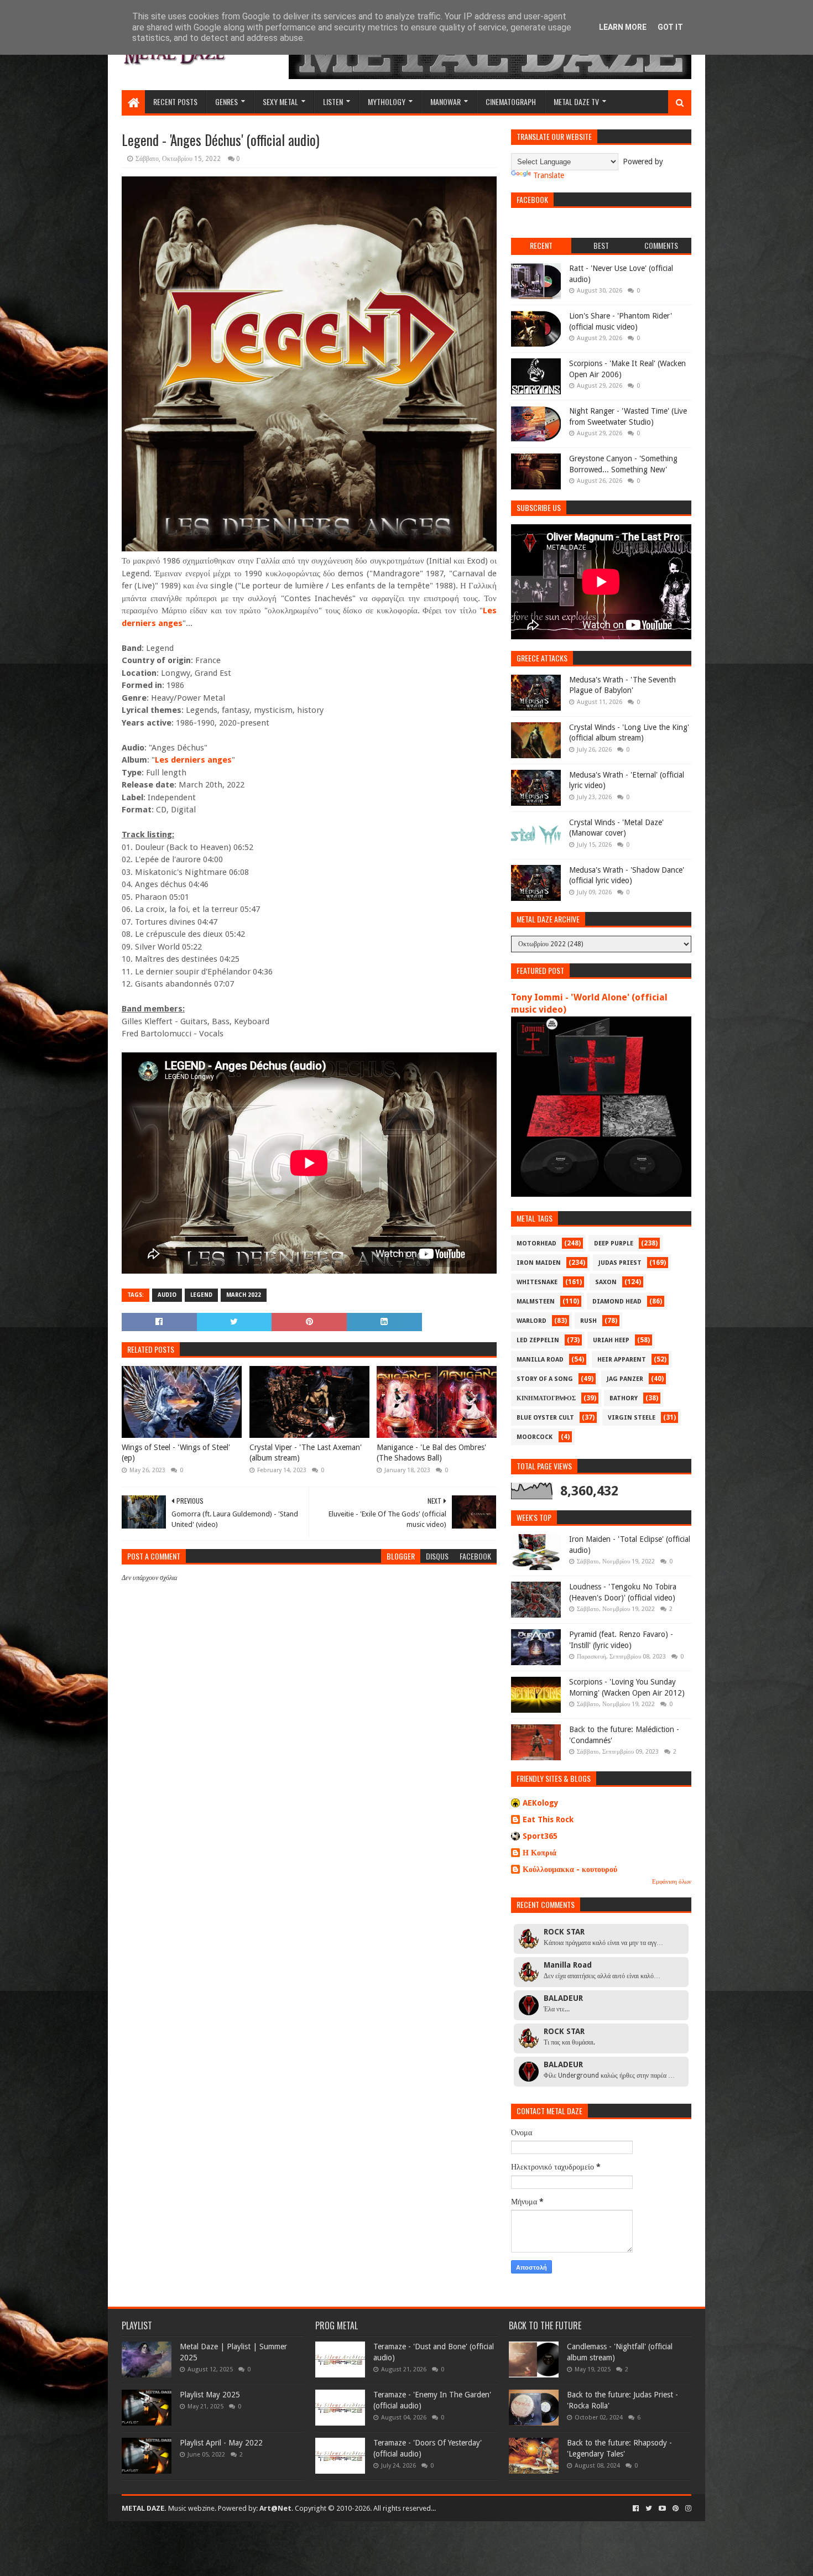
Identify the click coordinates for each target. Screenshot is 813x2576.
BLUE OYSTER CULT (545, 1418)
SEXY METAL (280, 101)
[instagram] (687, 2509)
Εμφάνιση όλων (672, 1882)
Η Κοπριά (540, 1853)
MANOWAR (445, 101)
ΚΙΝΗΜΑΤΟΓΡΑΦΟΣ (546, 1398)
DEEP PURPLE (614, 1243)
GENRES (226, 101)
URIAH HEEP (611, 1340)
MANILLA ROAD (540, 1360)
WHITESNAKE (537, 1282)
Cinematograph (511, 101)
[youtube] (662, 2509)
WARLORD (531, 1321)
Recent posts (175, 101)
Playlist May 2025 (210, 2395)
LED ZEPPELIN (538, 1340)
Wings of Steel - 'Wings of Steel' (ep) (176, 1453)
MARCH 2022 (244, 1295)
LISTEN (333, 101)
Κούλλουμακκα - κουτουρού (570, 1869)
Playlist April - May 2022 (221, 2443)
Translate (549, 175)
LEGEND (201, 1295)
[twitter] (649, 2509)
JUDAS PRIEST (620, 1263)
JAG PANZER (625, 1379)
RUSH (588, 1321)
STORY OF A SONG (545, 1379)
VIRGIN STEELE (632, 1418)
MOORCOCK (535, 1437)
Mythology (387, 101)
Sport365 (540, 1836)
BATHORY (624, 1398)
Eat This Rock (548, 1819)
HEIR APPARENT (622, 1360)
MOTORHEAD (536, 1243)
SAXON (606, 1282)
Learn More (623, 27)
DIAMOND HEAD (617, 1302)
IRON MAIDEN (539, 1263)
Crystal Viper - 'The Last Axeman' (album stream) (306, 1453)
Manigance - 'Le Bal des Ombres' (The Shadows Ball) (431, 1453)
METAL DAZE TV (576, 101)
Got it (670, 27)
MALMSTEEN (536, 1302)
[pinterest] (676, 2509)
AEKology (541, 1803)
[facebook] (636, 2509)
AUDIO (167, 1295)
